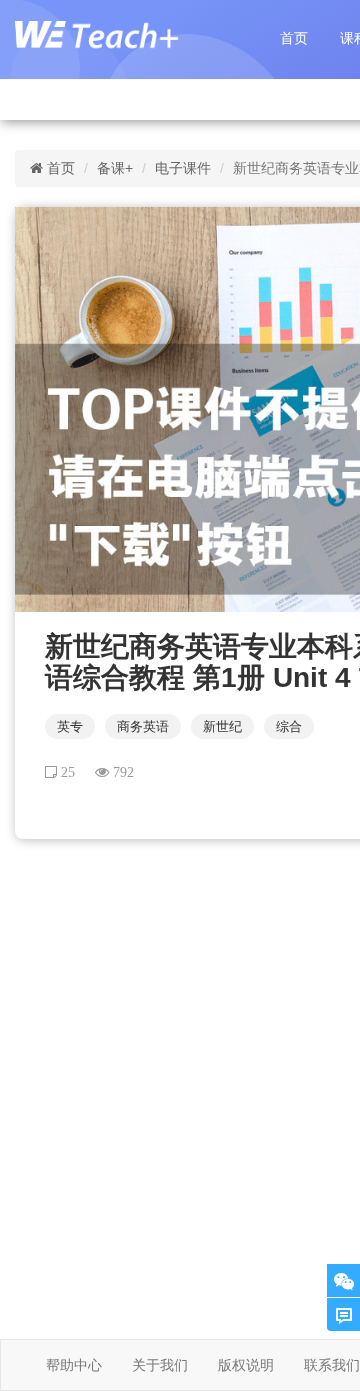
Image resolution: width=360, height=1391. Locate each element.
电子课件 (183, 168)
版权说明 (246, 1365)
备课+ (115, 168)
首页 (294, 38)
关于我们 (160, 1365)
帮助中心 (74, 1365)
